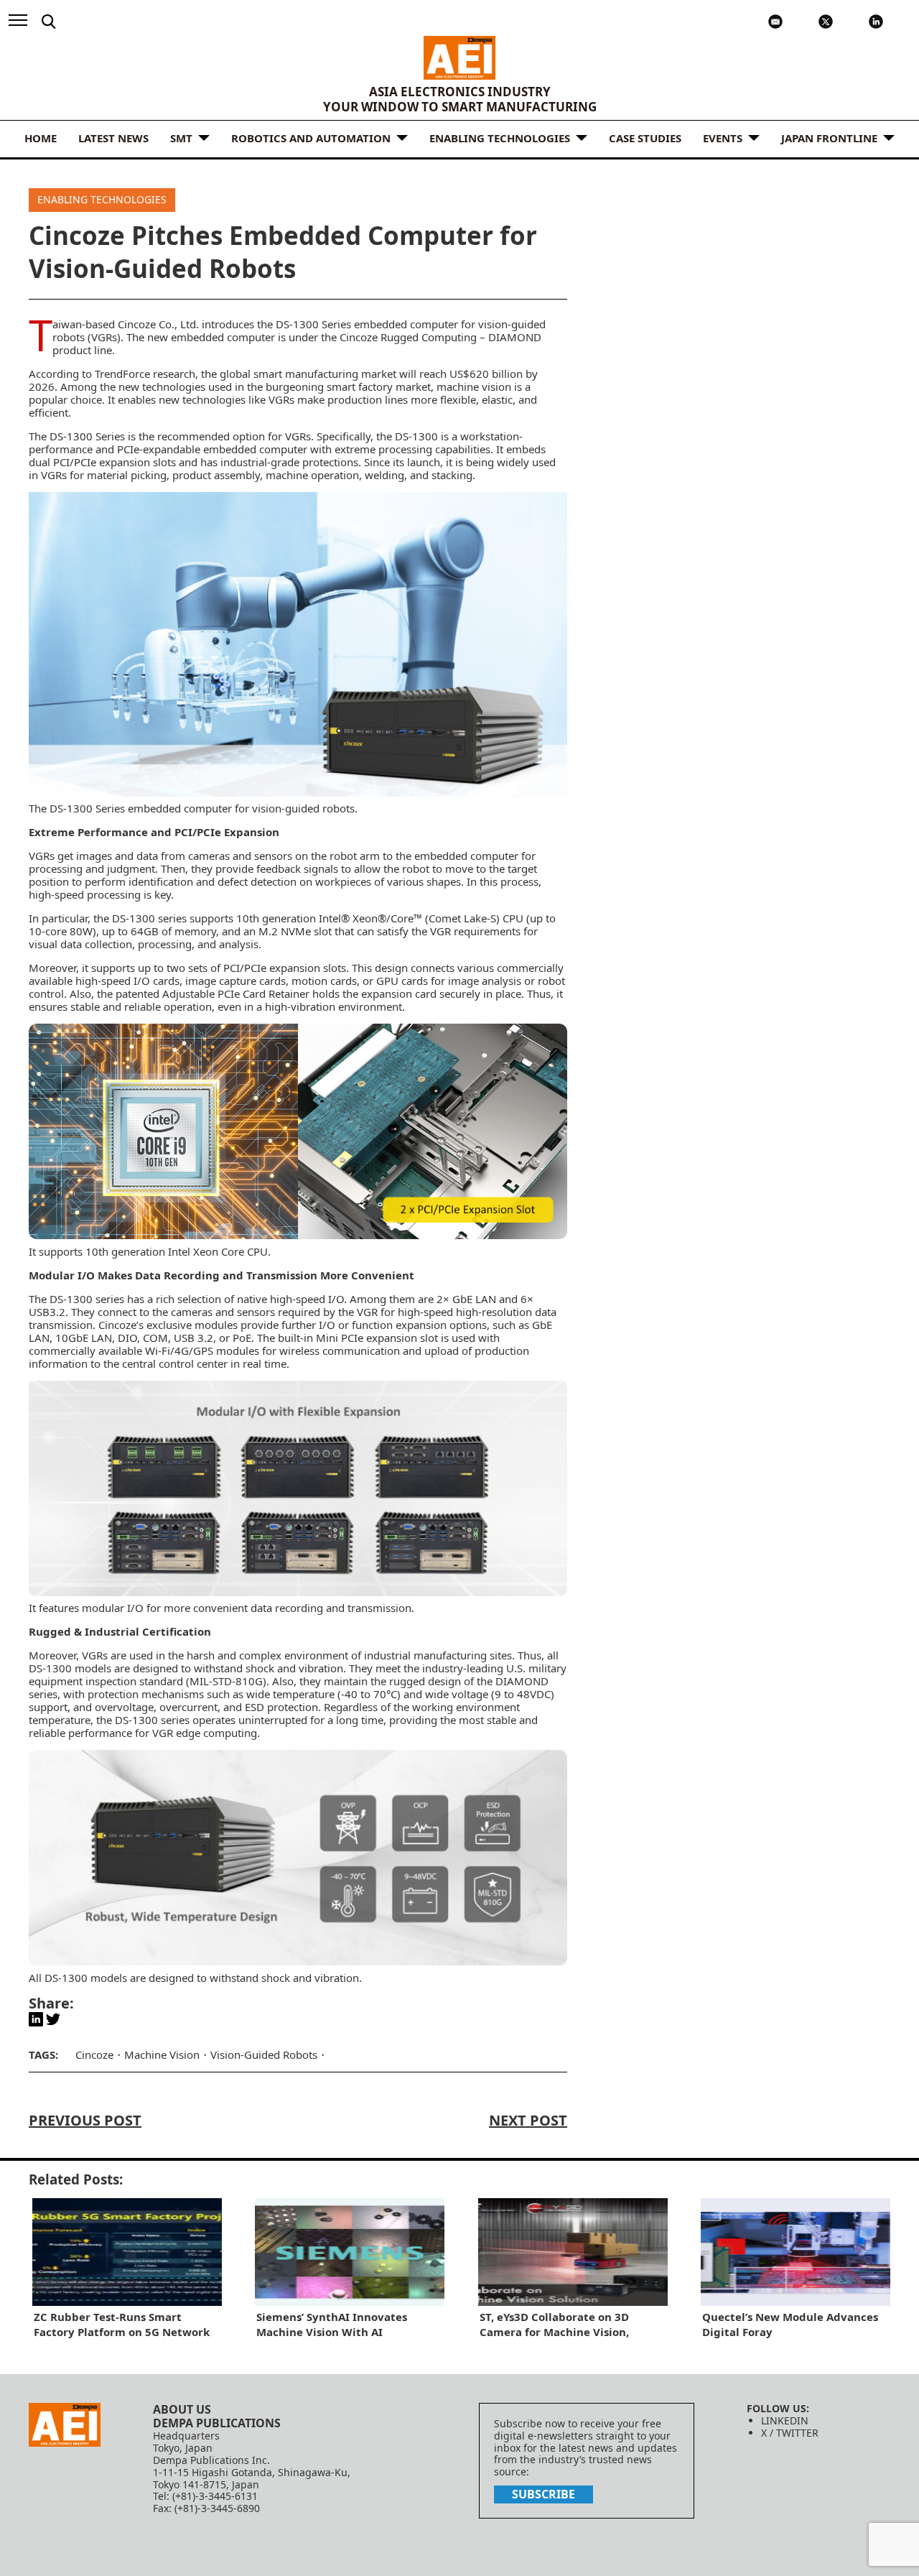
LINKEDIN (785, 2420)
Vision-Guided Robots (264, 2054)
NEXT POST (528, 2120)
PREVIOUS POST (85, 2120)
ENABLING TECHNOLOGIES (500, 138)
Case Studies (645, 138)
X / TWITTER (790, 2433)
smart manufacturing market (325, 374)
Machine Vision (162, 2054)
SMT (181, 138)
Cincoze (94, 2054)
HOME (41, 138)
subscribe (544, 2494)
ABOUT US (182, 2409)
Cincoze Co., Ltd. (160, 324)
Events (723, 138)
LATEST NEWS (113, 138)
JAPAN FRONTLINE (829, 138)
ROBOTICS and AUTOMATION (311, 138)
